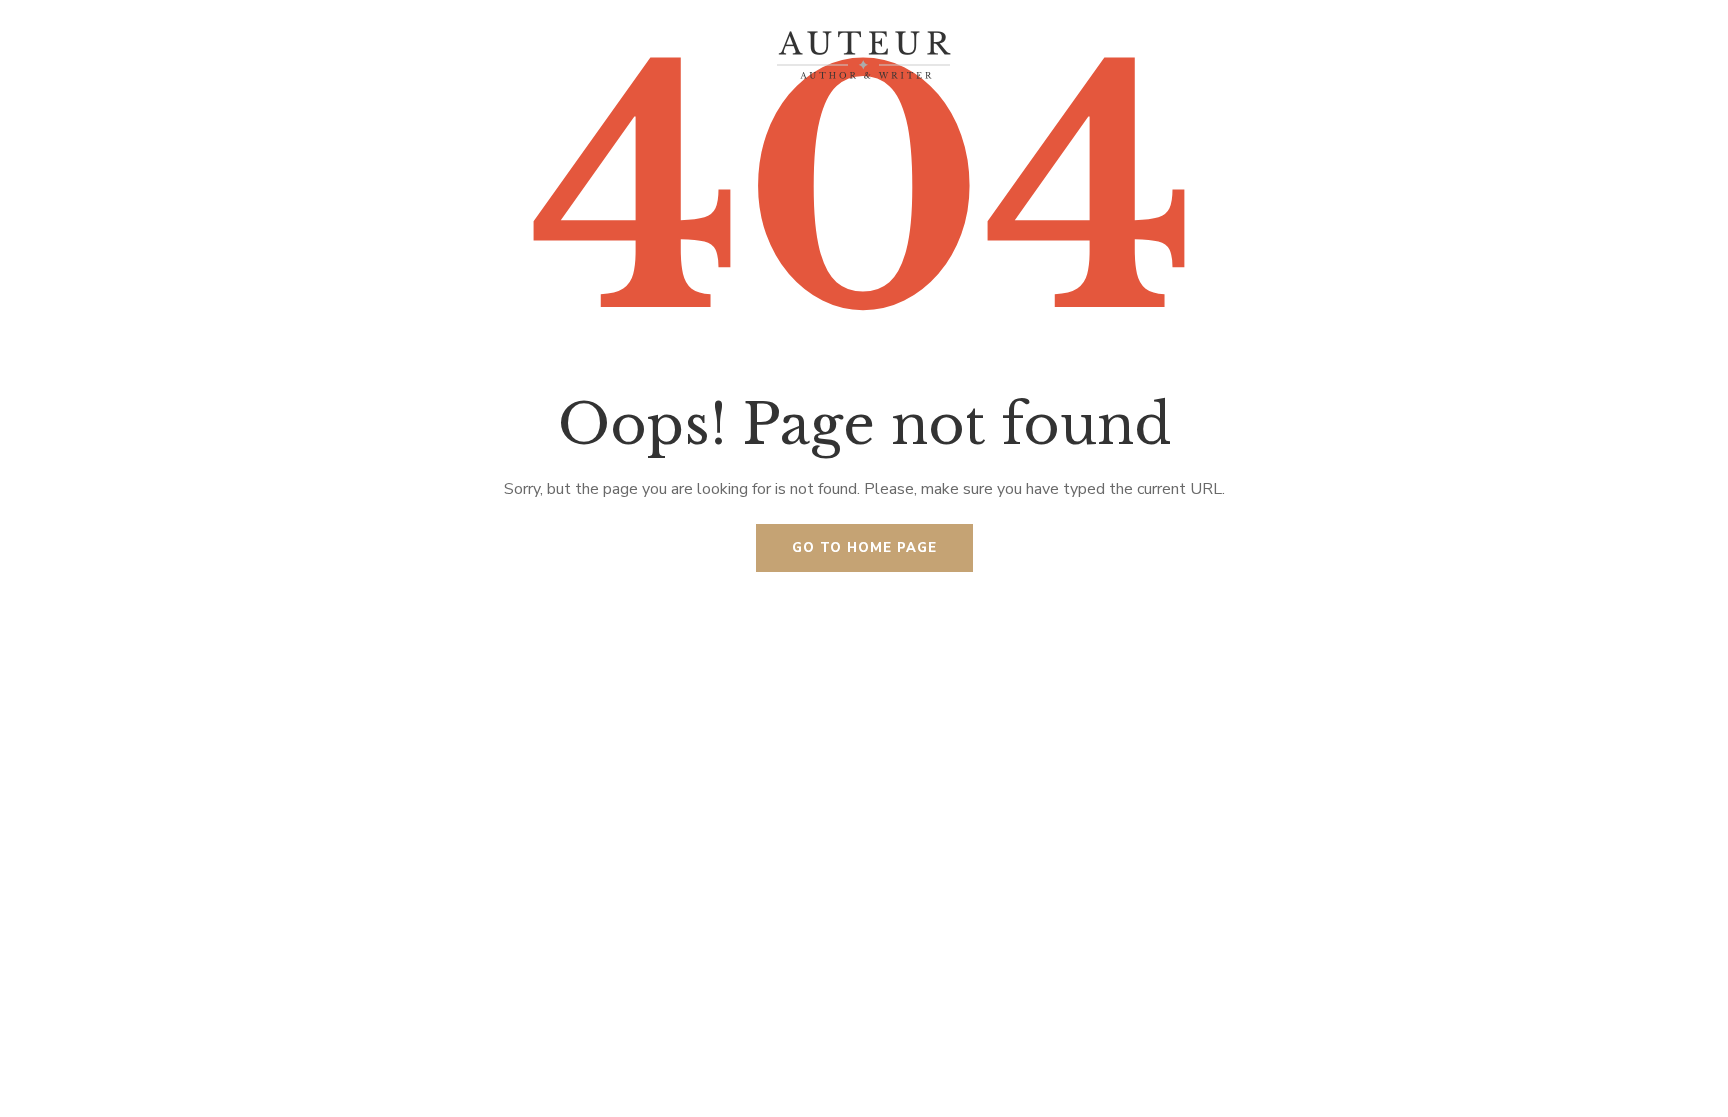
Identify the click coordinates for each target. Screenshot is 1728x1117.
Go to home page (864, 548)
